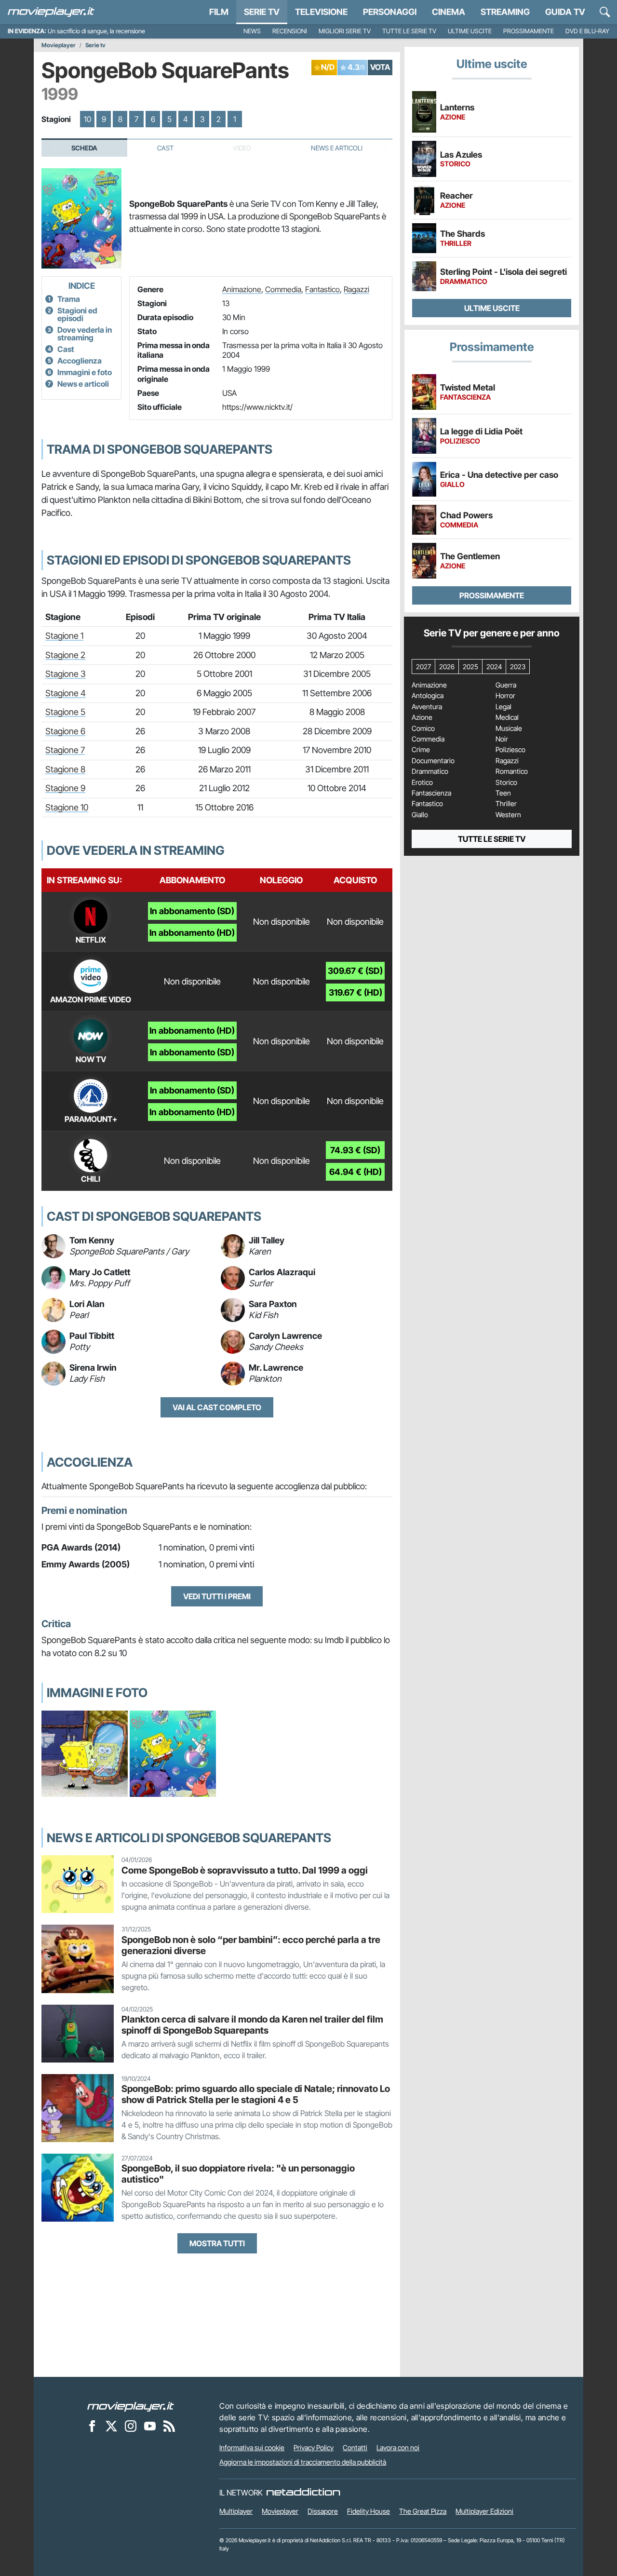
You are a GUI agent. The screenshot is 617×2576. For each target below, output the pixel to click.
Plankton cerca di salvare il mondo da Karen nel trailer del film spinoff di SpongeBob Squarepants (252, 2025)
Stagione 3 (66, 674)
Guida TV (565, 12)
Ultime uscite (470, 31)
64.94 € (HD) (355, 1172)
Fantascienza (431, 793)
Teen (503, 793)
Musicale (509, 728)
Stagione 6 (65, 731)
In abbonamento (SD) (192, 911)
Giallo (420, 815)
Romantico (512, 771)
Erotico (422, 782)
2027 (423, 667)
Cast (165, 148)
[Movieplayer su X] (111, 2426)
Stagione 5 (65, 712)
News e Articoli (337, 148)
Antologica (428, 696)
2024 (494, 667)
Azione (422, 717)
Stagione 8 (65, 769)
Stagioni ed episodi (77, 314)
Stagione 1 (64, 636)
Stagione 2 (65, 655)
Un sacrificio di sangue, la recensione (96, 31)
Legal (503, 707)
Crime (421, 750)
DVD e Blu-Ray (587, 31)
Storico (506, 782)
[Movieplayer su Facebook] (92, 2426)
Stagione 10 (67, 807)
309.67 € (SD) (355, 971)
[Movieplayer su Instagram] (131, 2426)
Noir (502, 739)
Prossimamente (529, 31)
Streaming (505, 12)
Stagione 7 (65, 750)
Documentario (433, 761)
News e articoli (83, 384)
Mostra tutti (217, 2243)
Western (508, 815)
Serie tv (95, 45)
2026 (447, 667)
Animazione (242, 289)
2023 (518, 667)
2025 (470, 667)
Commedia (283, 289)
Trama (69, 299)
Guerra (506, 685)
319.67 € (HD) (355, 992)
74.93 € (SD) (355, 1150)
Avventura (427, 707)
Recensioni (290, 31)
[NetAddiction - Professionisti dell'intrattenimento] (303, 2493)
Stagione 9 (65, 788)
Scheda (84, 148)
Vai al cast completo (217, 1407)
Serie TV (262, 12)
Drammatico (430, 771)
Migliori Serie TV (345, 31)
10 (87, 119)
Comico (423, 728)
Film (219, 12)
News (252, 31)
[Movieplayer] (131, 2406)
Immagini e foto (85, 372)
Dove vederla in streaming (85, 334)
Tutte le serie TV (409, 31)
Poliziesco (510, 750)
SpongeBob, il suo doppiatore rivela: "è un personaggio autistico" (238, 2174)
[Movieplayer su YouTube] (150, 2426)
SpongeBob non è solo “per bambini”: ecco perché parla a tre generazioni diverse (251, 1945)
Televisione (321, 12)
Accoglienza (80, 361)
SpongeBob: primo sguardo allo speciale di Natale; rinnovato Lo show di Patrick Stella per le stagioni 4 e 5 (256, 2094)
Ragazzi (356, 289)
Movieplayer (59, 45)
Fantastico (322, 289)
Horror (505, 696)
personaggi (390, 12)
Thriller (506, 804)
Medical (507, 717)
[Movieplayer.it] (51, 12)
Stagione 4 (66, 693)
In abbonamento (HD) (192, 933)
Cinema (449, 12)
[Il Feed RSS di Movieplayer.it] (169, 2426)
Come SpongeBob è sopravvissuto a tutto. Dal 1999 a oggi (245, 1870)
